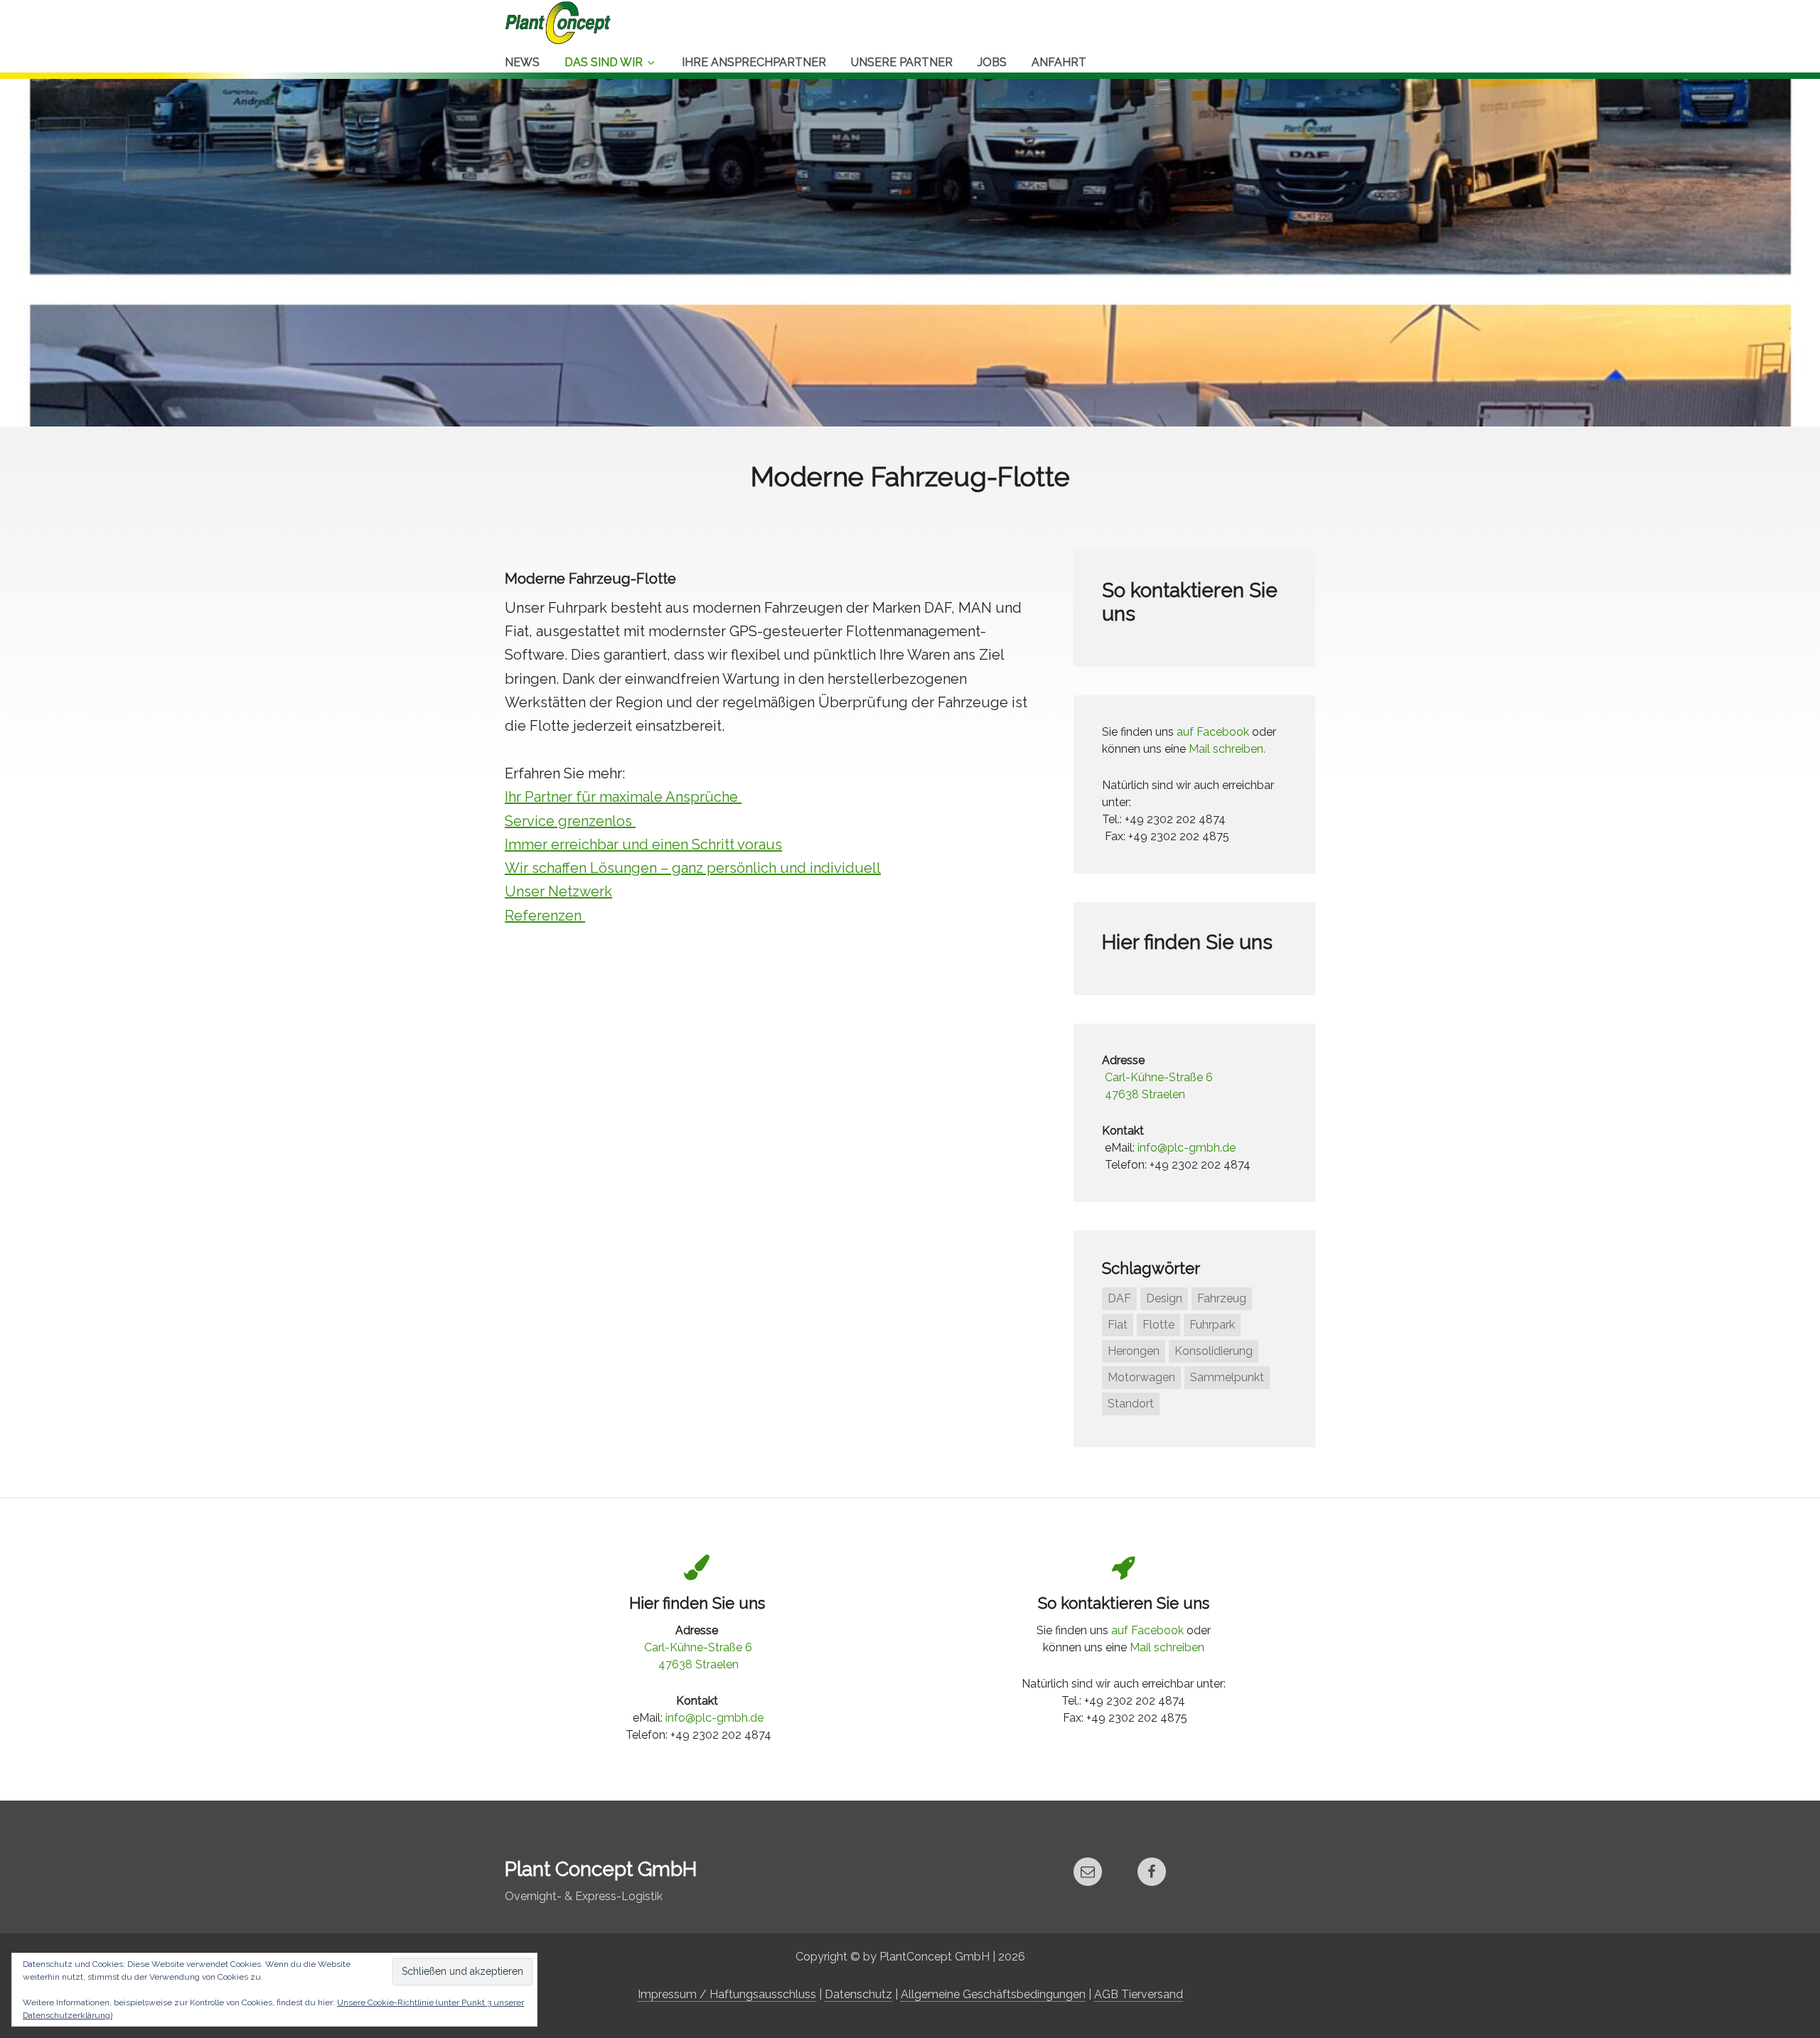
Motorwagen (1141, 1377)
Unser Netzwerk (558, 891)
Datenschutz (858, 1994)
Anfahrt (1059, 62)
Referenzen (545, 916)
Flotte (1158, 1325)
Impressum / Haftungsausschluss (727, 1994)
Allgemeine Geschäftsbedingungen (993, 1994)
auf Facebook (1213, 732)
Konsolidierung (1214, 1351)
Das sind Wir (604, 62)
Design (1164, 1298)
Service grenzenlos (570, 821)
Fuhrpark (1212, 1325)
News (522, 62)
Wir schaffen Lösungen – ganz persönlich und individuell (693, 868)
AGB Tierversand (1139, 1994)
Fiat (1118, 1325)
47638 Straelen (1145, 1094)
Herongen (1134, 1351)
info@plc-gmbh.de (1187, 1148)
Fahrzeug (1222, 1298)
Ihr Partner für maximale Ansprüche (623, 797)
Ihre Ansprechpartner (754, 62)
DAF (1119, 1298)
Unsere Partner (902, 62)
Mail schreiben (1167, 1647)
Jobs (992, 62)
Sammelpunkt (1227, 1377)
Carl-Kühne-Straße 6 (1159, 1077)
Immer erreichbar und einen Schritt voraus (643, 844)
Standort (1131, 1404)
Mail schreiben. (1227, 749)
